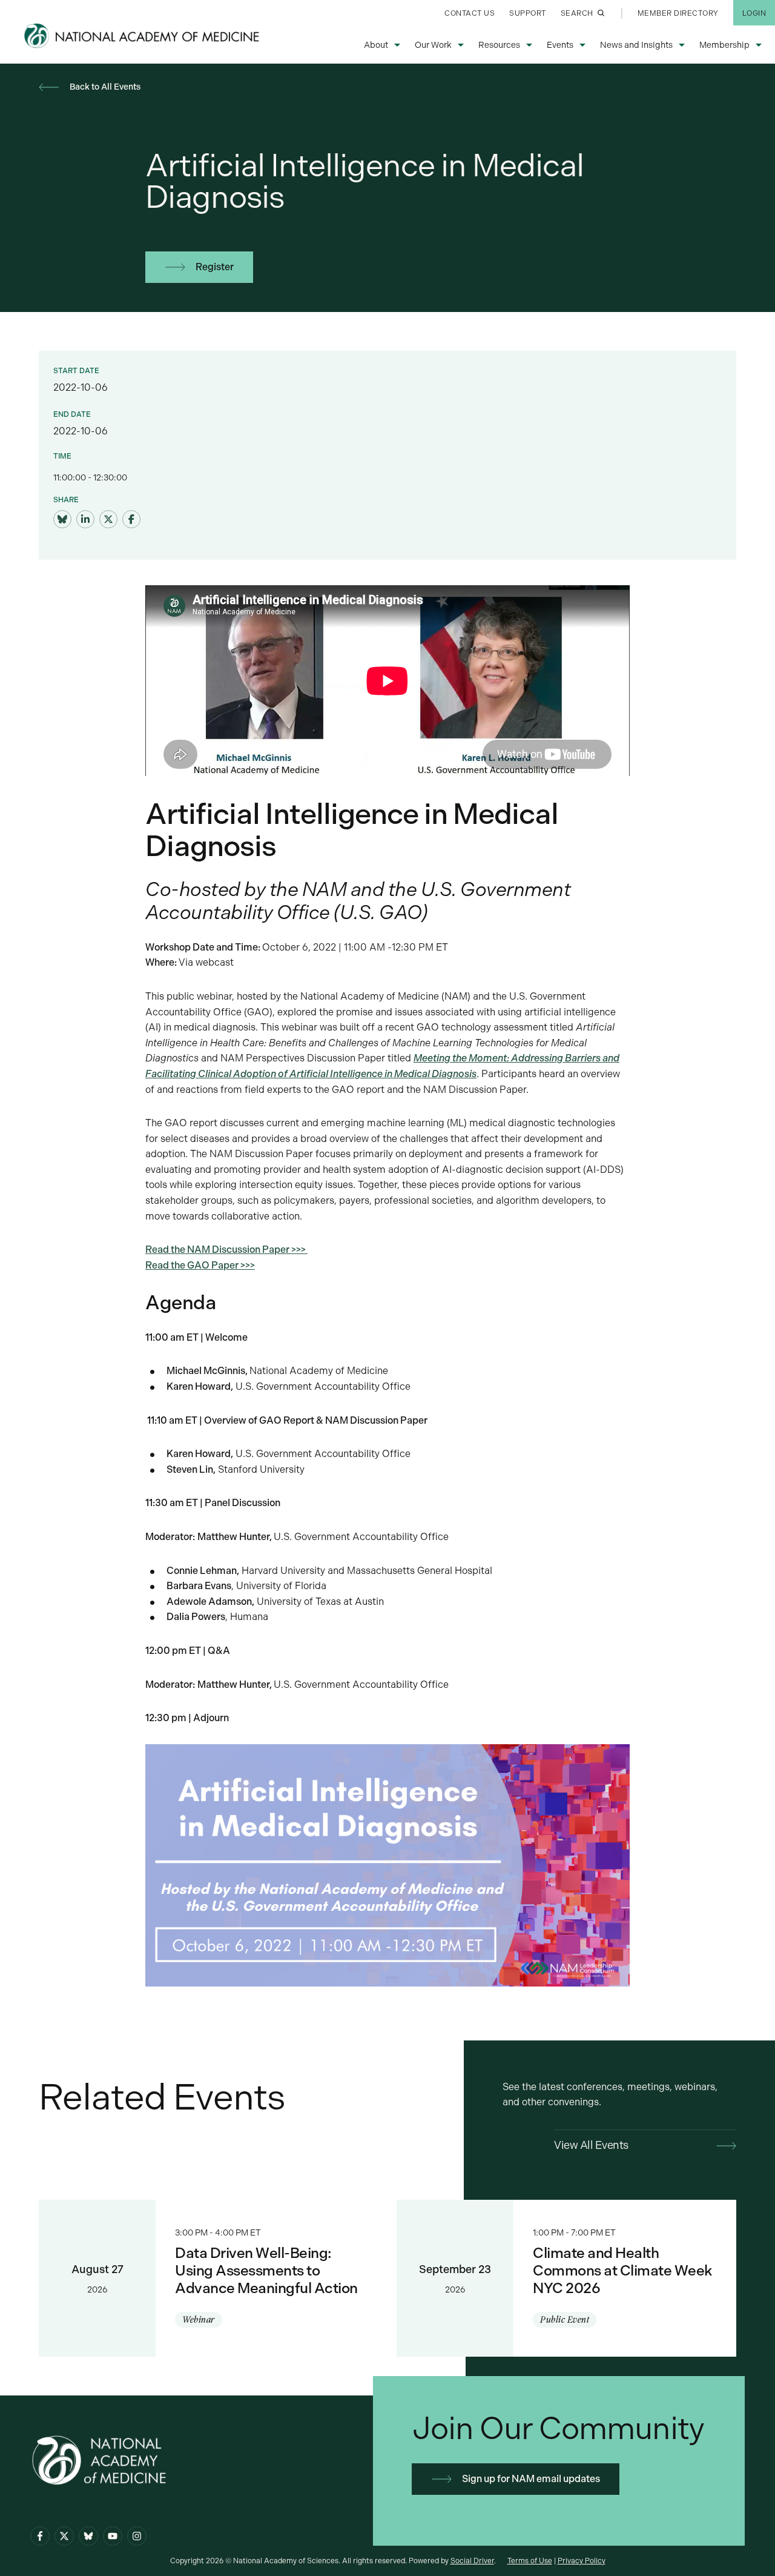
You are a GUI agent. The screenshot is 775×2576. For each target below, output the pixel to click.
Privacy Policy (582, 2561)
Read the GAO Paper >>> (200, 1265)
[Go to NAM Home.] (143, 36)
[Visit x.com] (64, 2536)
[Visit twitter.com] (108, 520)
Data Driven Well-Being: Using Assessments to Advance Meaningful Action (209, 2278)
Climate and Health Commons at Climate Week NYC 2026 (566, 2278)
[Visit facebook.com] (131, 520)
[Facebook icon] (40, 2536)
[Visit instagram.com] (137, 2536)
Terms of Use (530, 2561)
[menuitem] (470, 13)
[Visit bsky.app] (62, 520)
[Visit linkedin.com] (85, 520)
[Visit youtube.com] (113, 2536)
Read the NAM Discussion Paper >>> (226, 1250)
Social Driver (472, 2561)
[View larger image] (387, 1864)
